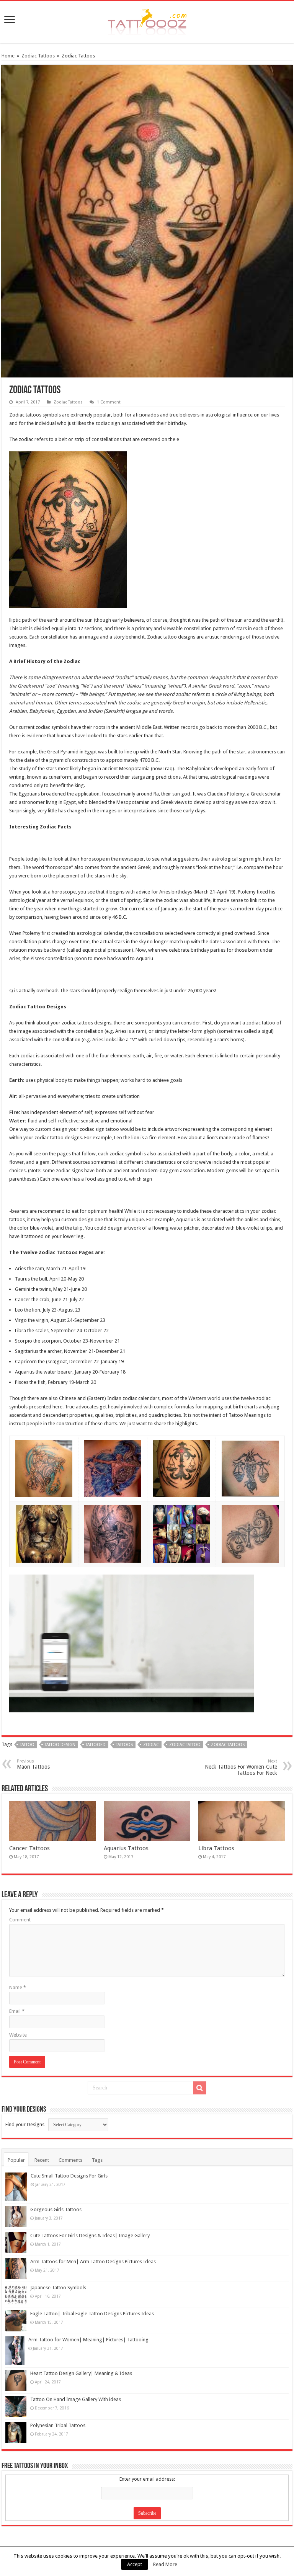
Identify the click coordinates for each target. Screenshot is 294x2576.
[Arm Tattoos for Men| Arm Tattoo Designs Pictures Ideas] (16, 2269)
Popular (16, 2160)
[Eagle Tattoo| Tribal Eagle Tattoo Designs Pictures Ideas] (16, 2321)
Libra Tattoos (216, 1848)
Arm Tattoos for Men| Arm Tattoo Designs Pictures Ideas (93, 2262)
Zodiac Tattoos (38, 56)
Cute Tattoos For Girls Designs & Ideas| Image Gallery (90, 2235)
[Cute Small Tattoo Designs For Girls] (16, 2187)
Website (18, 2035)
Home (8, 56)
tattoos (124, 1745)
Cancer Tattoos (29, 1848)
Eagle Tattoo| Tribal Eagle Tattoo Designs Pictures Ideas (92, 2314)
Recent (42, 2160)
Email (17, 2011)
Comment (20, 1920)
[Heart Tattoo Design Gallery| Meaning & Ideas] (16, 2381)
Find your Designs (25, 2124)
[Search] (199, 2088)
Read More (165, 2564)
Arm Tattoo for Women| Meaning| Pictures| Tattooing (88, 2340)
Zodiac (151, 1745)
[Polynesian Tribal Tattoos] (16, 2433)
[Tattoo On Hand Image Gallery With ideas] (16, 2407)
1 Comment (109, 402)
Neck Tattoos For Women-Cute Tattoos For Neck (241, 1767)
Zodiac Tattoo (185, 1745)
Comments (70, 2160)
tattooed (96, 1745)
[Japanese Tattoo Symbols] (16, 2295)
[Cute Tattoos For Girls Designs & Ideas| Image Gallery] (16, 2243)
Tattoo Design (60, 1745)
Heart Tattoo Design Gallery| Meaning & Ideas (81, 2373)
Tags (97, 2160)
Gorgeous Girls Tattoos (56, 2209)
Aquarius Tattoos (126, 1848)
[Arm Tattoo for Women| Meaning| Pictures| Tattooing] (15, 2351)
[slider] (116, 1701)
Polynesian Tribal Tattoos (58, 2425)
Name (18, 1987)
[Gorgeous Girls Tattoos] (16, 2217)
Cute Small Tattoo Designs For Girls (69, 2176)
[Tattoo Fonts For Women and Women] (147, 21)
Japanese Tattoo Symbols (58, 2288)
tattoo (27, 1745)
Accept (135, 2564)
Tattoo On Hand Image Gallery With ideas (76, 2399)
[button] (242, 1585)
